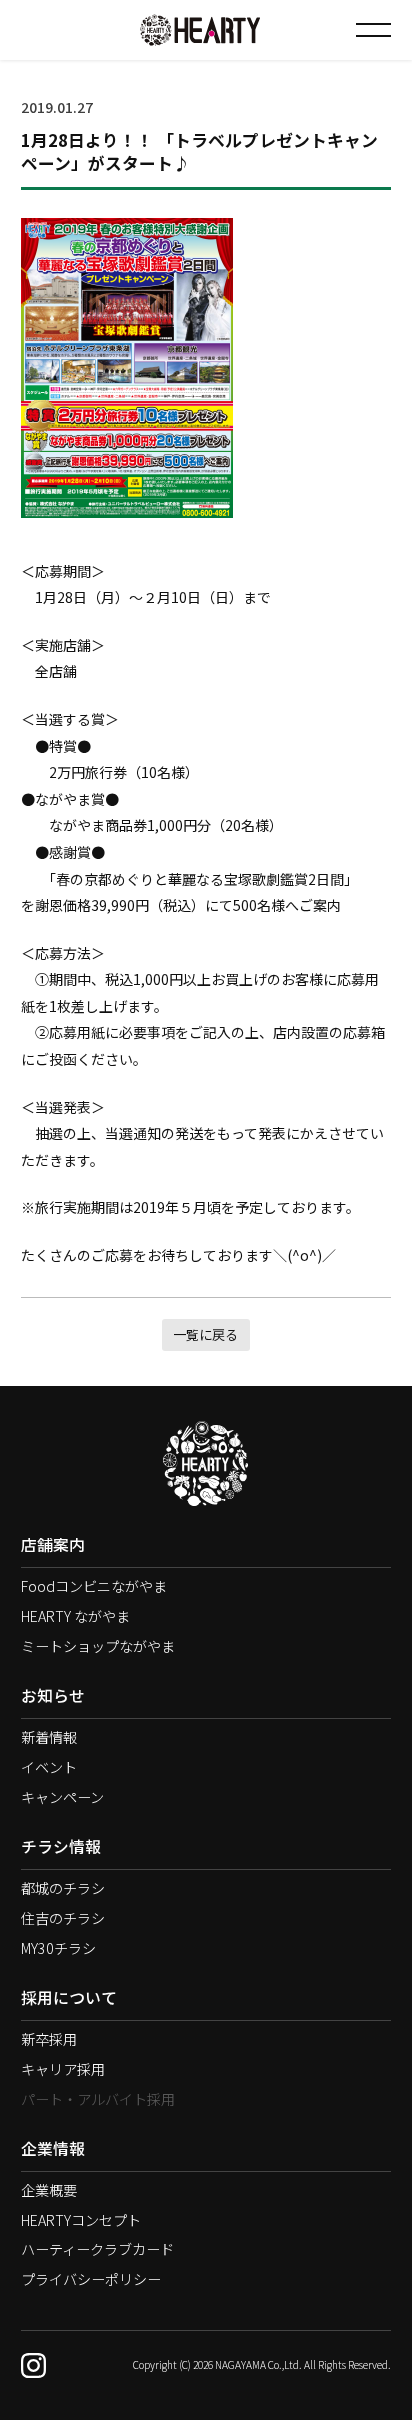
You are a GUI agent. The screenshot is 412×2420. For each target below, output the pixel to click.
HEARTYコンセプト (81, 2220)
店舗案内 (53, 1544)
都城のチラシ (63, 1888)
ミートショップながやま (98, 1646)
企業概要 (49, 2190)
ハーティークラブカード (97, 2249)
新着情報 (49, 1737)
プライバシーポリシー (91, 2279)
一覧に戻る (205, 1334)
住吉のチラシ (63, 1918)
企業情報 (53, 2148)
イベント (49, 1767)
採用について (69, 1997)
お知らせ (53, 1695)
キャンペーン (62, 1797)
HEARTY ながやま (75, 1616)
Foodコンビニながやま (94, 1586)
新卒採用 (49, 2039)
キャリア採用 (63, 2069)
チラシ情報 (61, 1846)
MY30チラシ (58, 1948)
